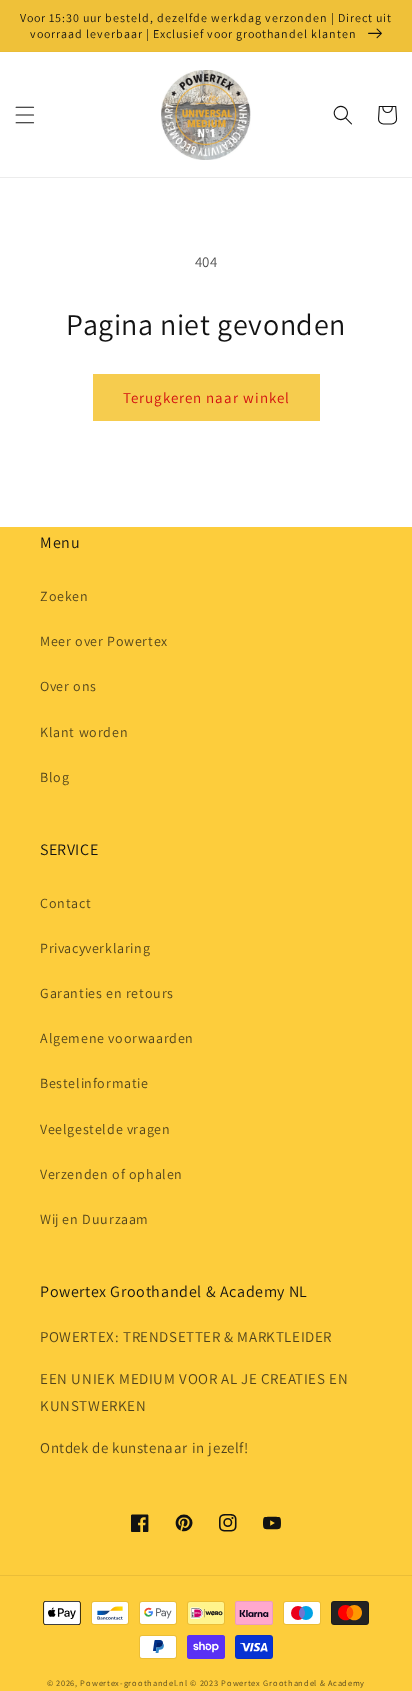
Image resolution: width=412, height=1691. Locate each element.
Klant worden (84, 732)
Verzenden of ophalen (111, 1174)
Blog (54, 777)
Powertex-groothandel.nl (133, 1682)
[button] (25, 115)
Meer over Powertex (104, 641)
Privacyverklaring (95, 948)
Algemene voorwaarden (117, 1038)
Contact (65, 903)
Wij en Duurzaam (94, 1219)
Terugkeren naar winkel (206, 397)
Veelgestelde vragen (105, 1129)
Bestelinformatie (94, 1083)
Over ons (68, 686)
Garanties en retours (107, 993)
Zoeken (64, 596)
